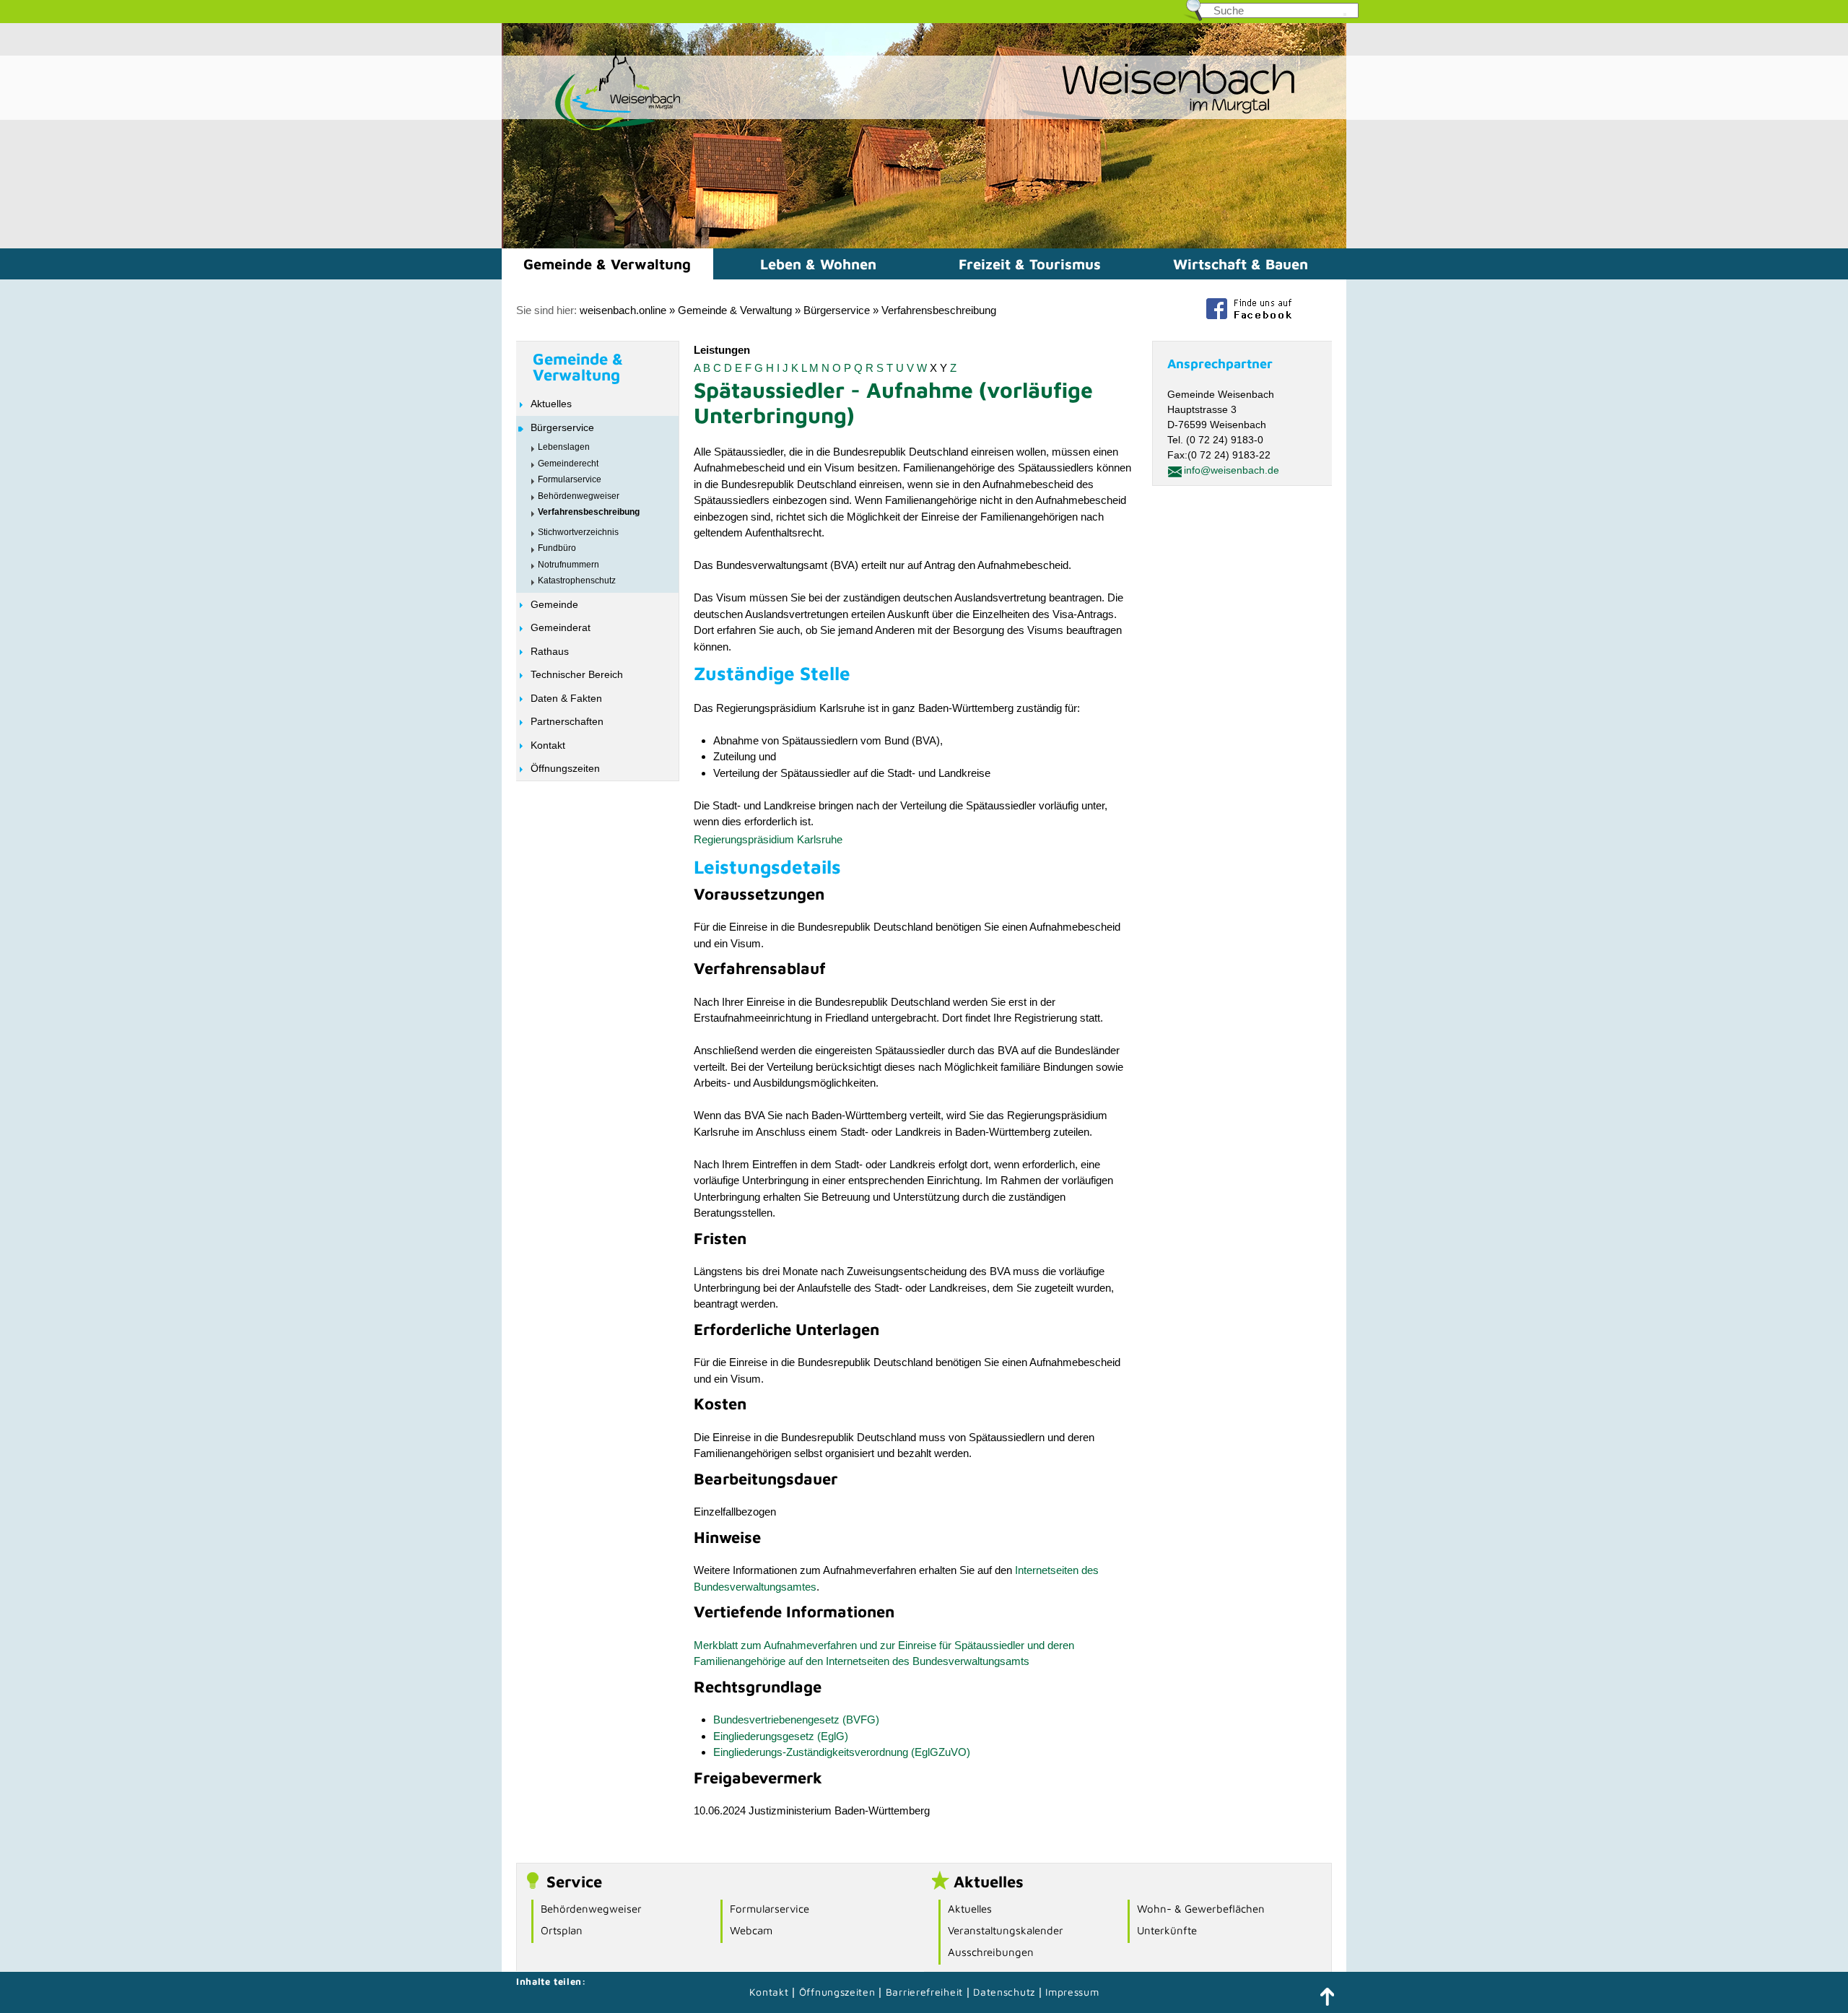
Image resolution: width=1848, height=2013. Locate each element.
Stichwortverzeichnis (578, 532)
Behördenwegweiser (579, 496)
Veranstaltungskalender (1006, 1930)
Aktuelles (551, 404)
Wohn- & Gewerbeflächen (1201, 1909)
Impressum (1072, 1992)
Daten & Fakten (566, 698)
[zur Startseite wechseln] (592, 129)
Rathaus (550, 651)
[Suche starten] (1345, 14)
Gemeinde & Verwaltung (607, 264)
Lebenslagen (564, 447)
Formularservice (570, 479)
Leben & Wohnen (818, 264)
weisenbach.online (623, 310)
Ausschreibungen (991, 1952)
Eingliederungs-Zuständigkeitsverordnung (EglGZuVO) (842, 1752)
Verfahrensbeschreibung (939, 310)
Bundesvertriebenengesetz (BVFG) (796, 1719)
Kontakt (548, 745)
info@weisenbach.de (1232, 470)
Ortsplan (562, 1930)
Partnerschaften (567, 721)
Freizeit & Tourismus (1030, 264)
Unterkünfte (1167, 1930)
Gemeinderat (561, 627)
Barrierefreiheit (924, 1992)
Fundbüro (557, 548)
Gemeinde (554, 604)
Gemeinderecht (568, 464)
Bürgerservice (837, 310)
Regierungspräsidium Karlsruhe (768, 839)
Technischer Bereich (577, 674)
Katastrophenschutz (577, 581)
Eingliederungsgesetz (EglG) (781, 1736)
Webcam (751, 1930)
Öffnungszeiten (565, 768)
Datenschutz (1006, 1992)
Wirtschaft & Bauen (1241, 264)
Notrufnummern (568, 565)
